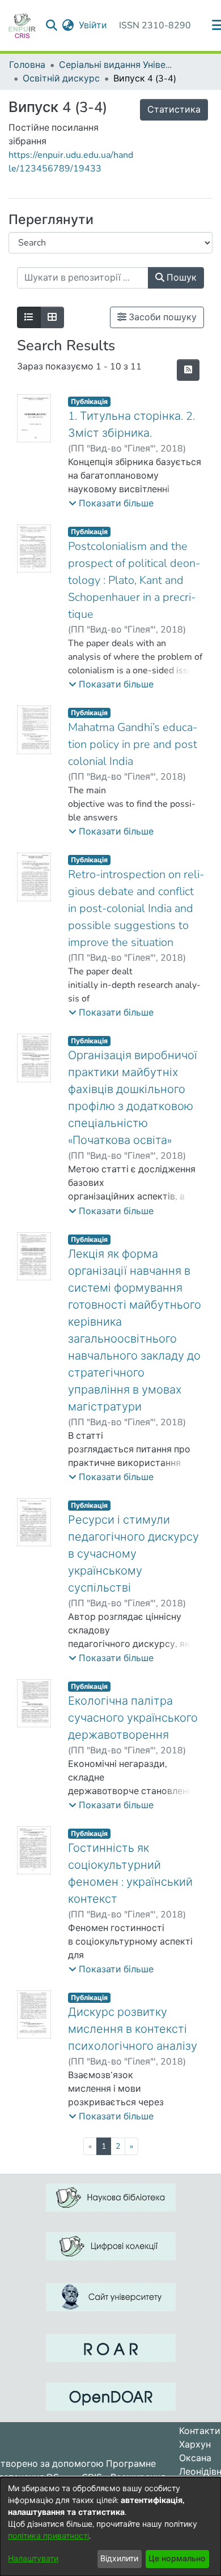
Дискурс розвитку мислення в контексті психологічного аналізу (133, 2029)
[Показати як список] (29, 317)
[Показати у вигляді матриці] (52, 317)
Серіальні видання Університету (116, 65)
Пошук (180, 278)
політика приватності (48, 2536)
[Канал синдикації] (188, 370)
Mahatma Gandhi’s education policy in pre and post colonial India (133, 744)
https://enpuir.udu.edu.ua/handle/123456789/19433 (71, 162)
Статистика (174, 110)
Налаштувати (33, 2559)
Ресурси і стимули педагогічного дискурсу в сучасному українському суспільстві (133, 1554)
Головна (27, 65)
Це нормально (177, 2559)
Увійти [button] (93, 25)
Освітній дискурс (61, 79)
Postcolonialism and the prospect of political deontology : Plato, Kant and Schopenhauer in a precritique (134, 580)
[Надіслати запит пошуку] (52, 25)
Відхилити (119, 2559)
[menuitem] (68, 25)
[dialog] (110, 2526)
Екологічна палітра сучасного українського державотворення (133, 1718)
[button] (111, 504)
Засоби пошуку (161, 317)
